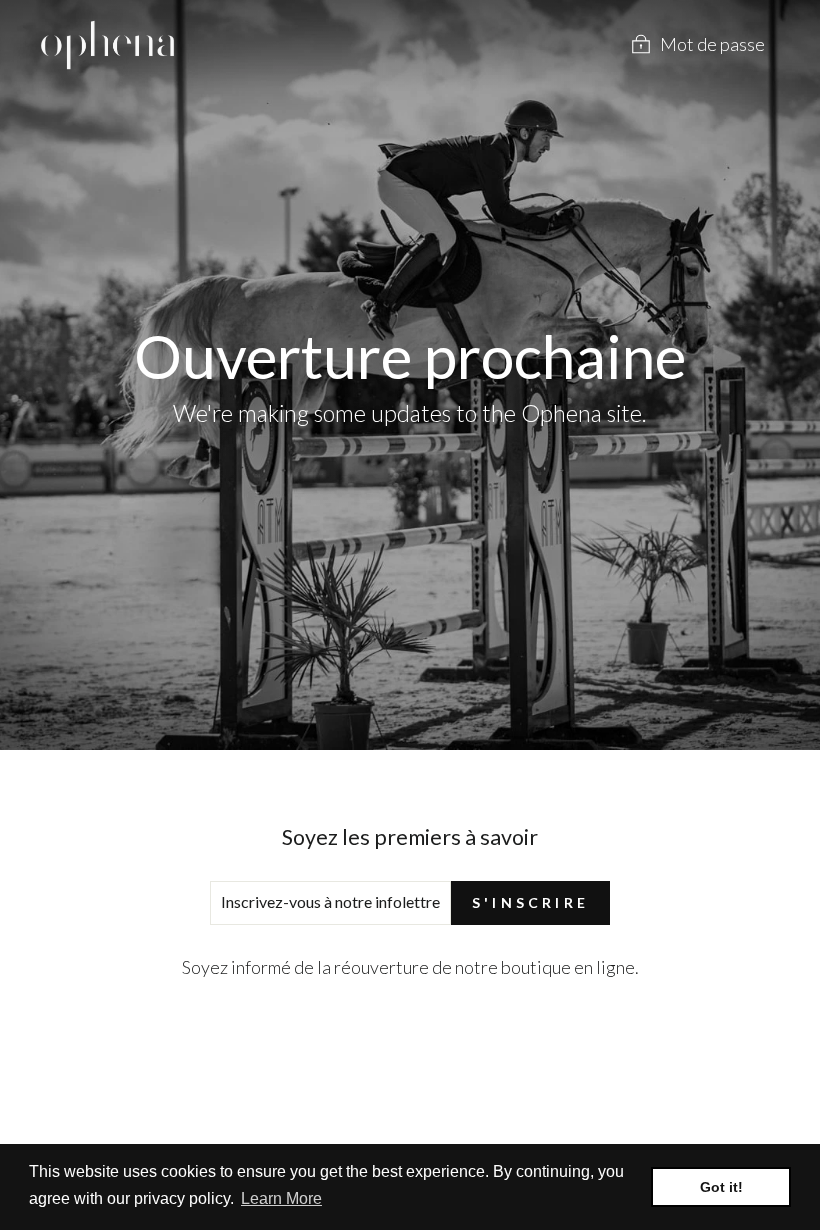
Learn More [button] (281, 1198)
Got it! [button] (721, 1187)
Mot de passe (712, 44)
